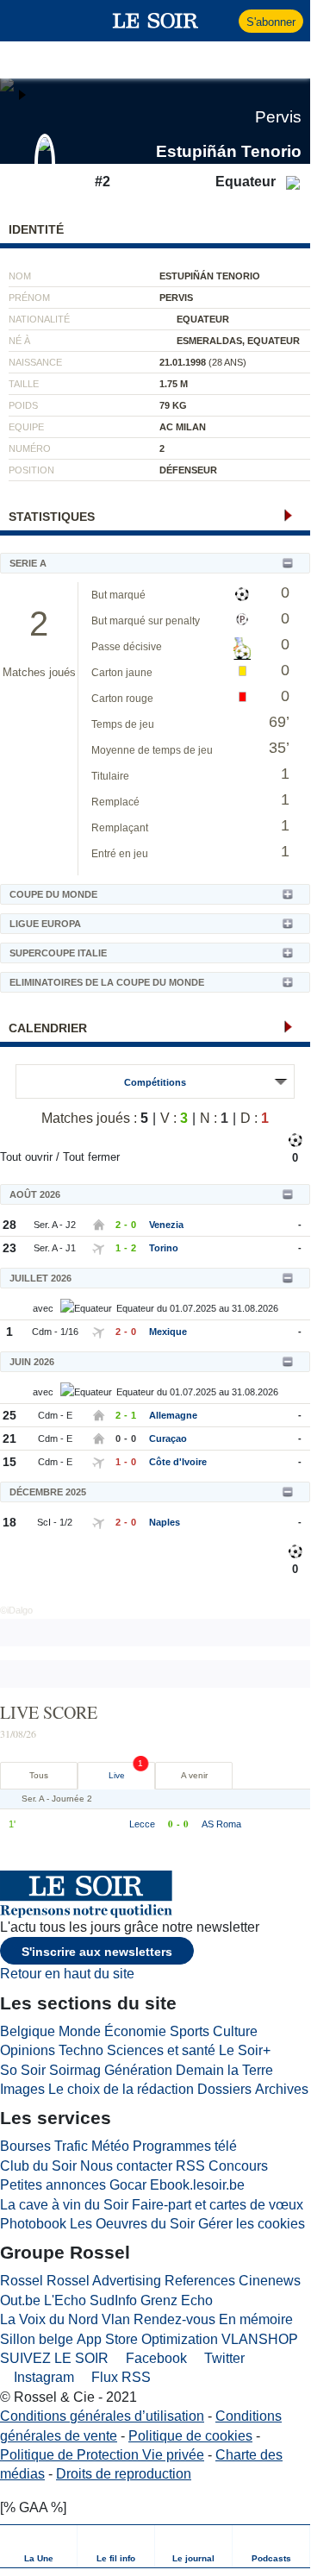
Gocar (128, 2185)
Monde (80, 2031)
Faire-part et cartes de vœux (218, 2205)
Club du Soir (38, 2166)
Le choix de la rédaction (121, 2089)
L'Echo (65, 2300)
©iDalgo (16, 1610)
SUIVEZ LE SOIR (54, 2358)
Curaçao (168, 1438)
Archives (282, 2089)
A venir (194, 1775)
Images (22, 2089)
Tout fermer (91, 1157)
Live (117, 1775)
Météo (110, 2146)
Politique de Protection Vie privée (102, 2455)
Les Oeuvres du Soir (132, 2224)
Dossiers (224, 2089)
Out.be (20, 2300)
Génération (138, 2070)
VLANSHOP (260, 2339)
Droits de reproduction (124, 2474)
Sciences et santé (161, 2050)
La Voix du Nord (49, 2319)
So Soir (23, 2070)
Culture (235, 2031)
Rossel (22, 2281)
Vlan (116, 2319)
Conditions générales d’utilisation (102, 2416)
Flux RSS (119, 2377)
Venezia (166, 1225)
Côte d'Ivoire (178, 1462)
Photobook (33, 2224)
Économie (135, 2031)
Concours (238, 2166)
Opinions (28, 2050)
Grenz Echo (177, 2300)
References (200, 2281)
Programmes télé (185, 2146)
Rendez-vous (174, 2319)
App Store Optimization (147, 2339)
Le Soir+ (245, 2050)
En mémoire (256, 2319)
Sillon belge (37, 2339)
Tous (39, 1775)
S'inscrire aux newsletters (97, 1952)
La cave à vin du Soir (64, 2205)
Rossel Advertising (104, 2281)
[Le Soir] (155, 21)
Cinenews (270, 2281)
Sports (190, 2031)
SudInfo (113, 2300)
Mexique (168, 1332)
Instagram (42, 2377)
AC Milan (183, 427)
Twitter (223, 2358)
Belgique (28, 2031)
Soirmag (75, 2070)
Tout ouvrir (26, 1157)
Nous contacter (126, 2166)
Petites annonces (53, 2185)
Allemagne (173, 1415)
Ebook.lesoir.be (197, 2185)
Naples (165, 1522)
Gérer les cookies (252, 2224)
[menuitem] (39, 2546)
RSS (190, 2166)
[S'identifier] (224, 21)
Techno (81, 2050)
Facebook (155, 2358)
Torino (164, 1248)
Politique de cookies (190, 2436)
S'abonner (271, 22)
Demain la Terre (224, 2070)
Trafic (71, 2146)
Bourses (25, 2146)
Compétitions (155, 1082)
